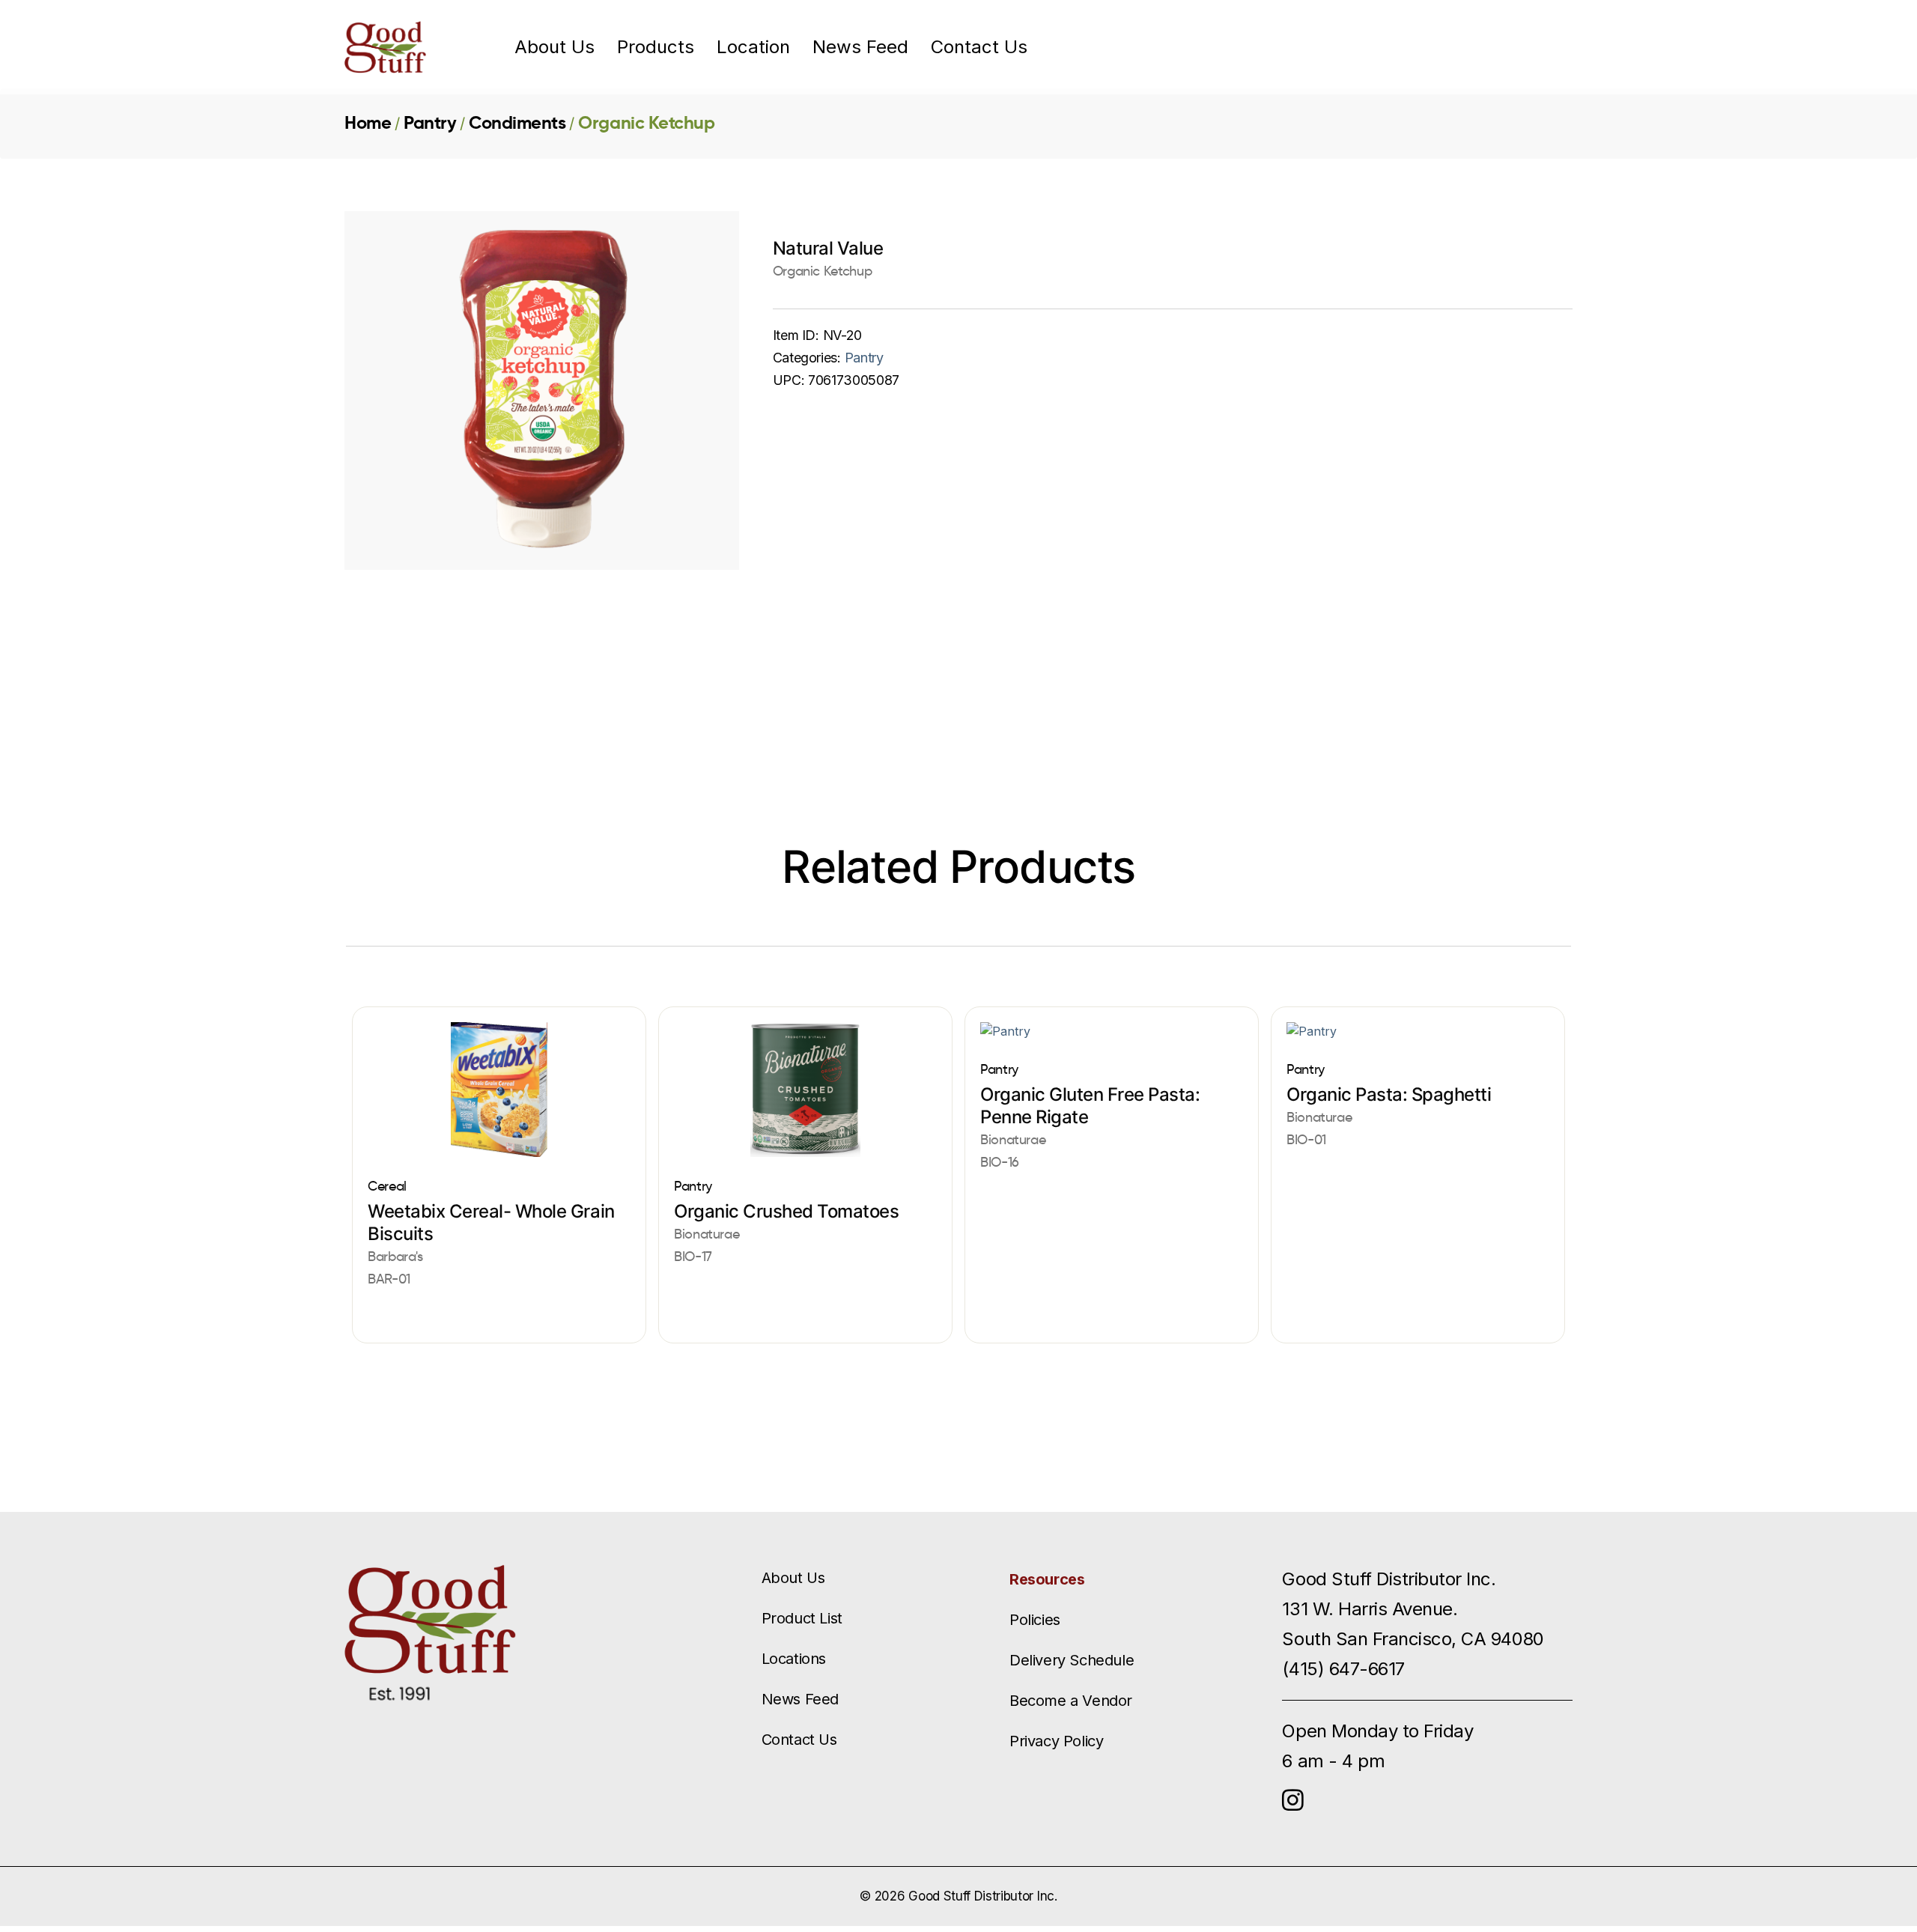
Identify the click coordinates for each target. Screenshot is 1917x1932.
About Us (555, 47)
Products (656, 47)
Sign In (1475, 47)
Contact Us (979, 47)
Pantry (430, 123)
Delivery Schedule (1072, 1660)
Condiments (517, 123)
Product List (802, 1618)
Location (753, 47)
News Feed (860, 47)
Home (368, 123)
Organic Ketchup (646, 123)
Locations (794, 1659)
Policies (1035, 1620)
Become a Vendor (1071, 1701)
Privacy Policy (1056, 1741)
